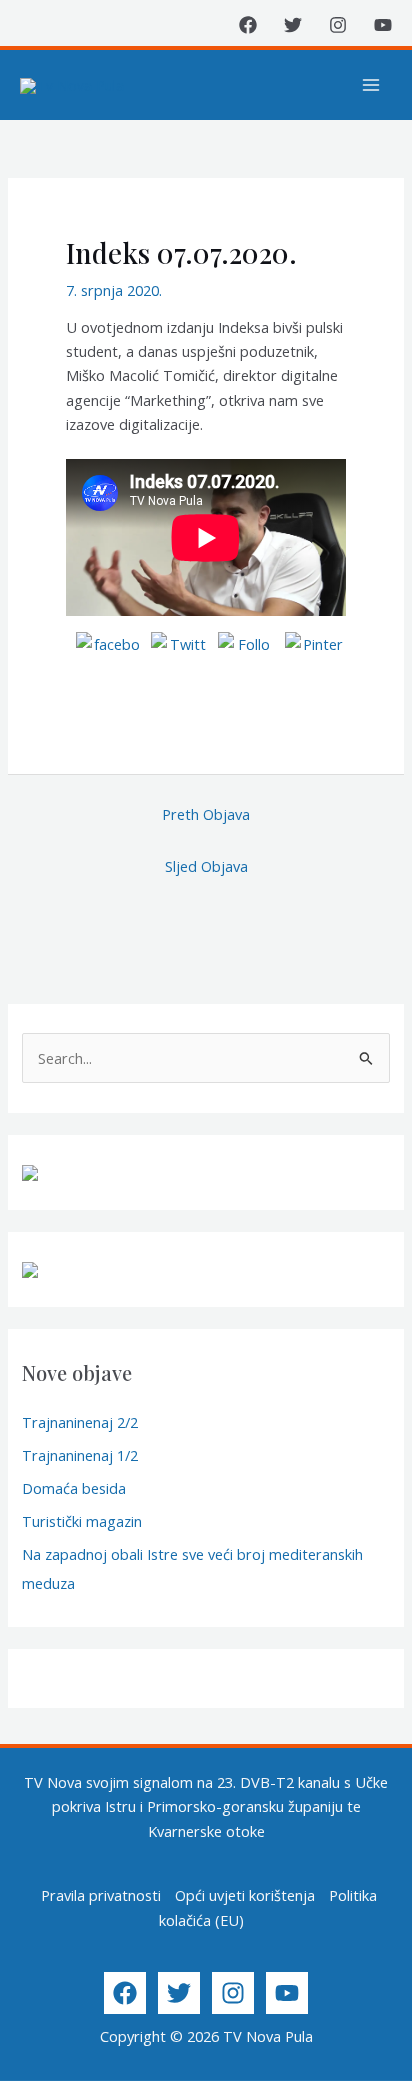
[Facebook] (248, 25)
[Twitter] (293, 25)
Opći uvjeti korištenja (245, 1895)
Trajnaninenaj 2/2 (80, 1422)
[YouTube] (383, 25)
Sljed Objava (206, 866)
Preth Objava (206, 814)
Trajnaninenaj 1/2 (80, 1455)
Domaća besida (74, 1488)
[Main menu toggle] (371, 85)
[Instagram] (338, 25)
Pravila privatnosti (101, 1895)
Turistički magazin (82, 1521)
